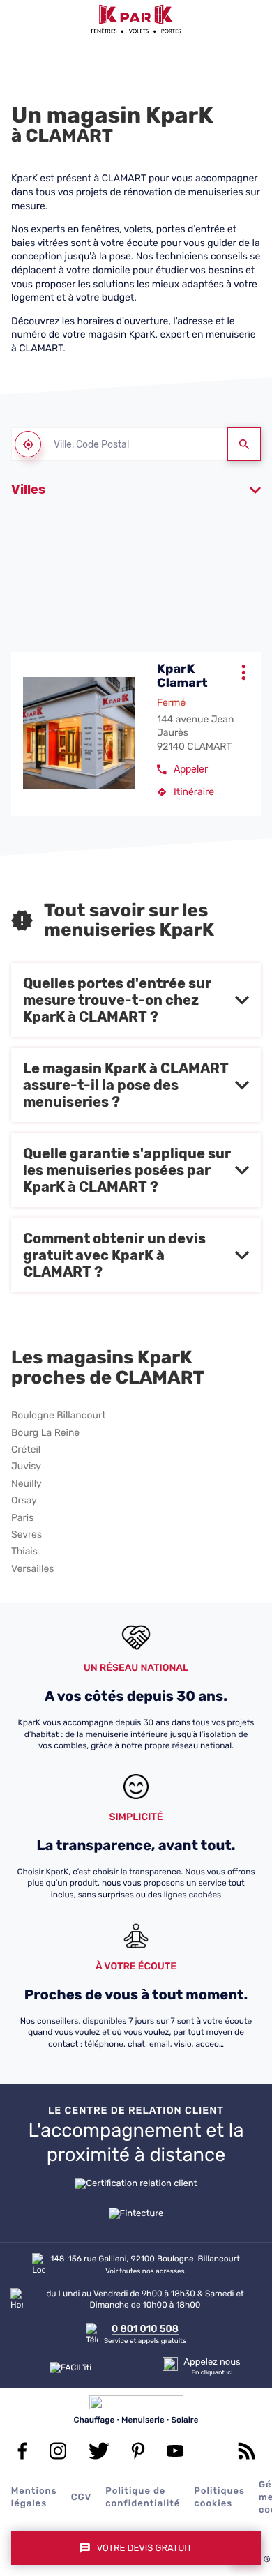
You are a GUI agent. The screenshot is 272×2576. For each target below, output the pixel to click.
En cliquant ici (212, 2373)
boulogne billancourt (59, 1416)
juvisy (26, 1467)
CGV (82, 2498)
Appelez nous (212, 2362)
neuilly (27, 1484)
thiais (24, 1552)
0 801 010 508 (145, 2329)
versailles (32, 1569)
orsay (24, 1501)
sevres (27, 1535)
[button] (19, 19)
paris (22, 1518)
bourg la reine (45, 1433)
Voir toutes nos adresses (145, 2271)
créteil (26, 1450)
